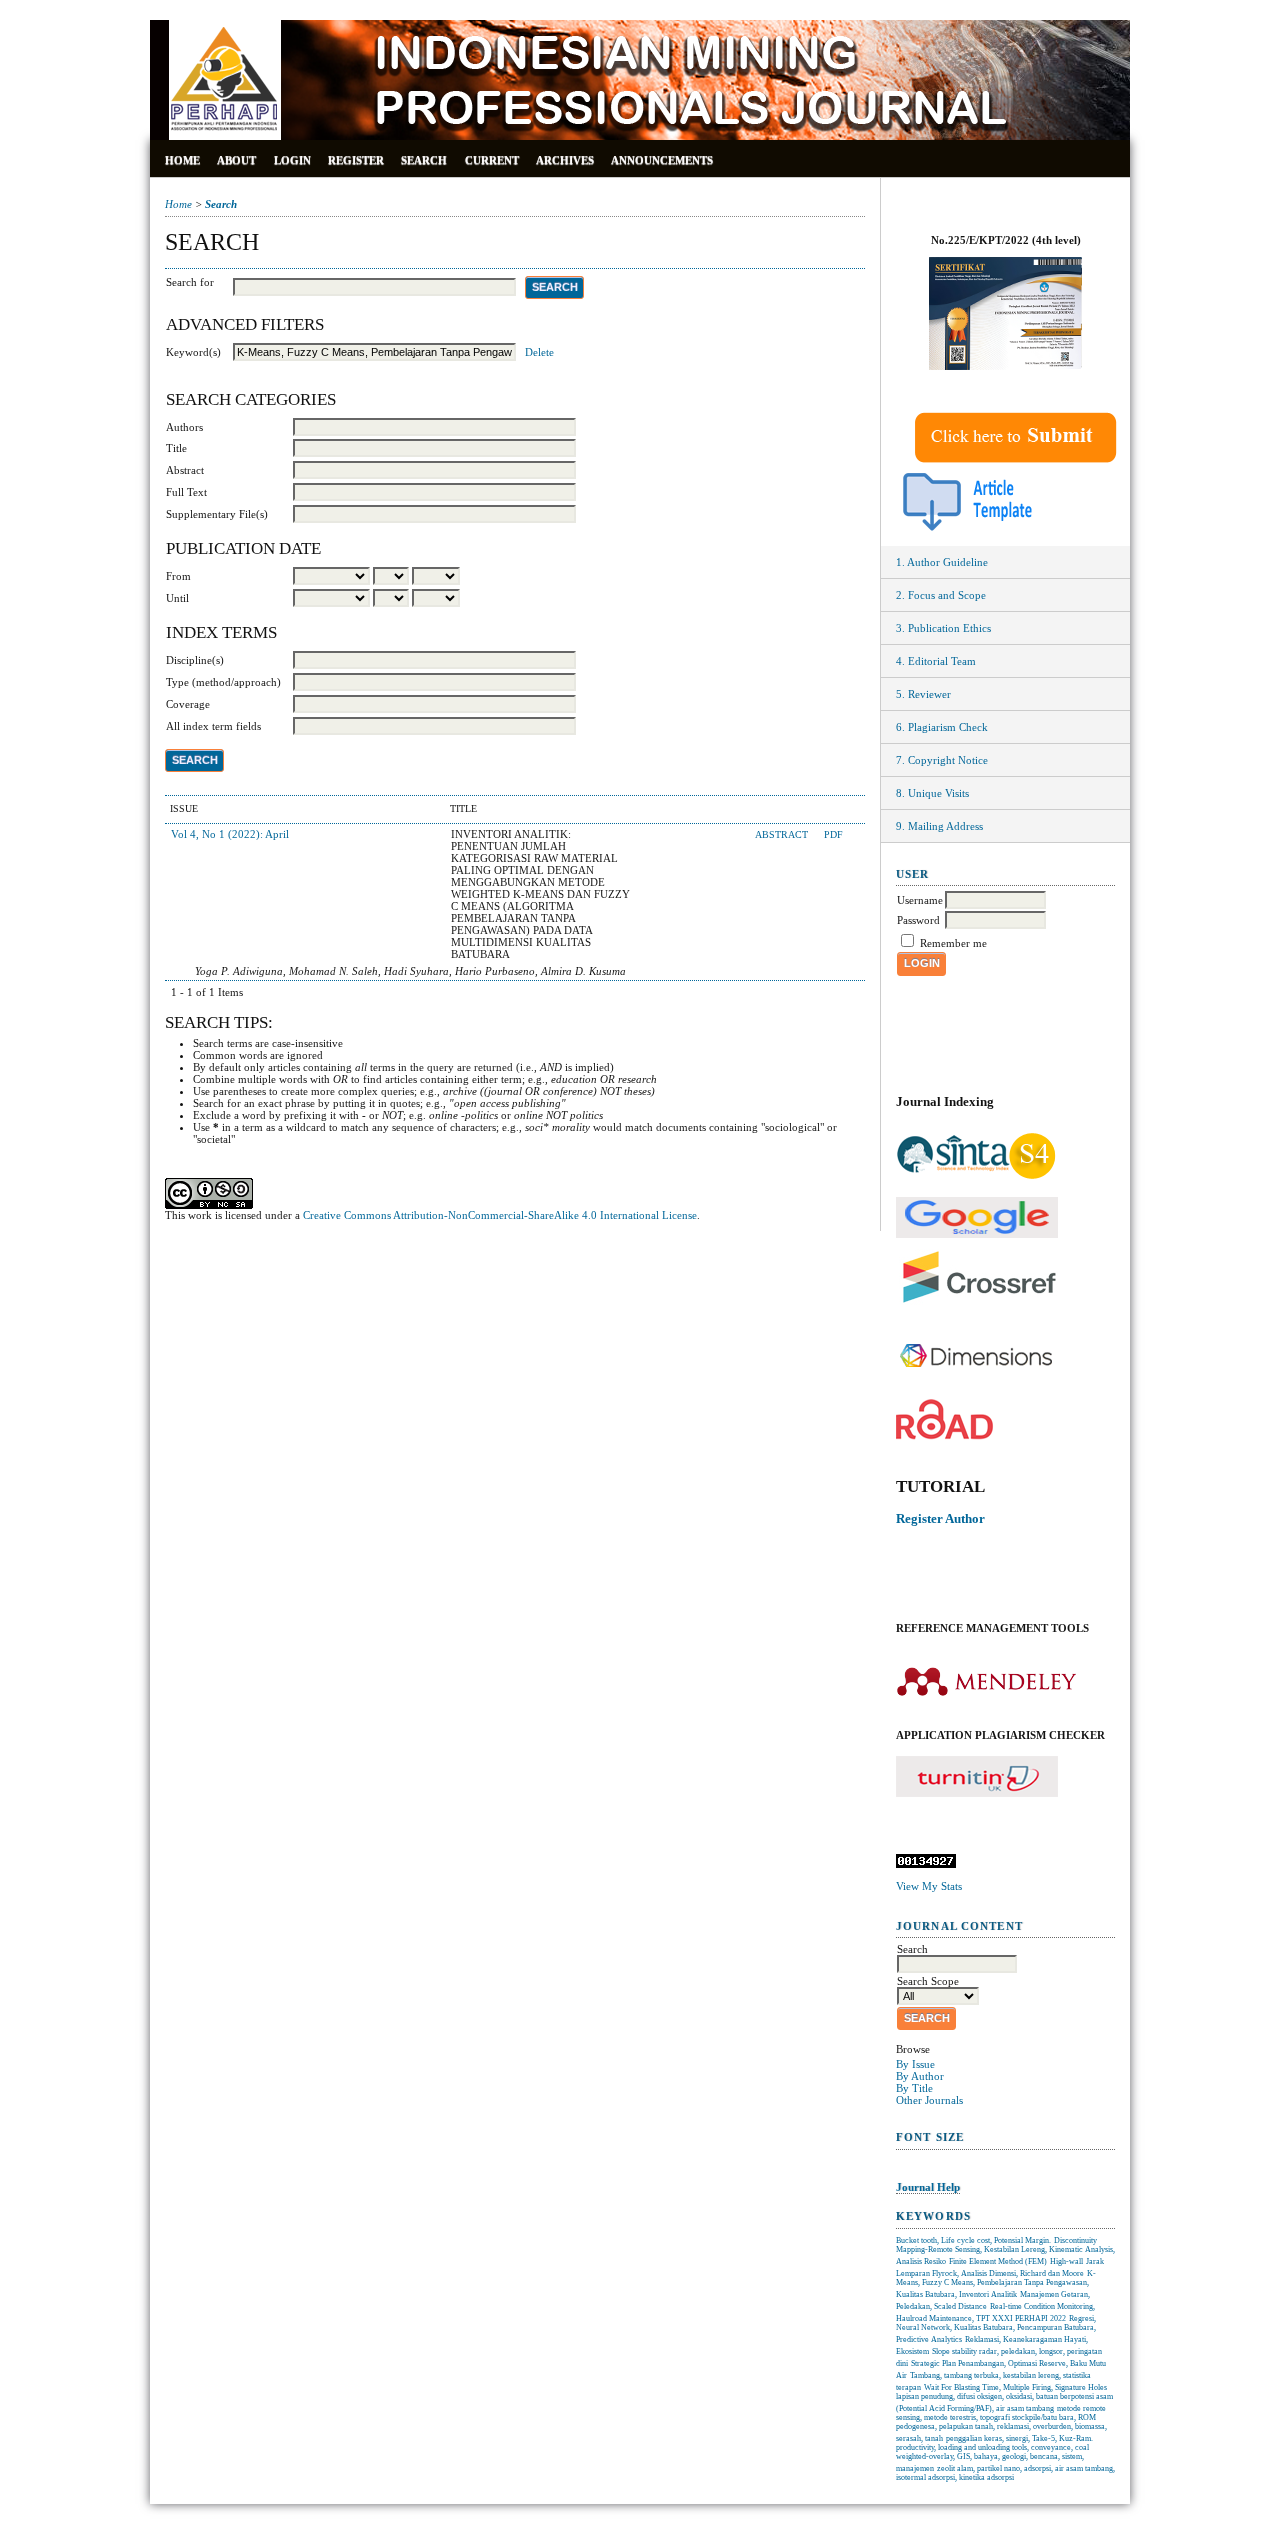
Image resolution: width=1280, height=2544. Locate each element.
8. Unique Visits (932, 793)
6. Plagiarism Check (942, 727)
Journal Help (928, 2187)
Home (182, 160)
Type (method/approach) (223, 682)
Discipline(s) (195, 660)
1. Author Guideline (942, 562)
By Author (920, 2076)
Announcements (662, 160)
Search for (190, 282)
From (178, 576)
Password (918, 920)
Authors (184, 427)
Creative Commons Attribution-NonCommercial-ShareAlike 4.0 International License (500, 1215)
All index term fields (213, 726)
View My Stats (929, 1886)
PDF (833, 835)
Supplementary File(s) (217, 514)
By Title (914, 2088)
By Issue (915, 2064)
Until (177, 598)
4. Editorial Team (936, 661)
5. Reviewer (923, 694)
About (236, 160)
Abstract (185, 470)
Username (920, 900)
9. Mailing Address (939, 826)
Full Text (186, 492)
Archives (565, 160)
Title (176, 448)
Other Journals (929, 2100)
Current (492, 160)
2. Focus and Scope (941, 595)
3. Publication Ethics (943, 628)
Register (356, 160)
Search (424, 160)
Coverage (188, 704)
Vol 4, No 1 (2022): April (230, 834)
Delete (539, 352)
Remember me (953, 943)
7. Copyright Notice (942, 760)
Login (292, 160)
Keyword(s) (193, 352)
